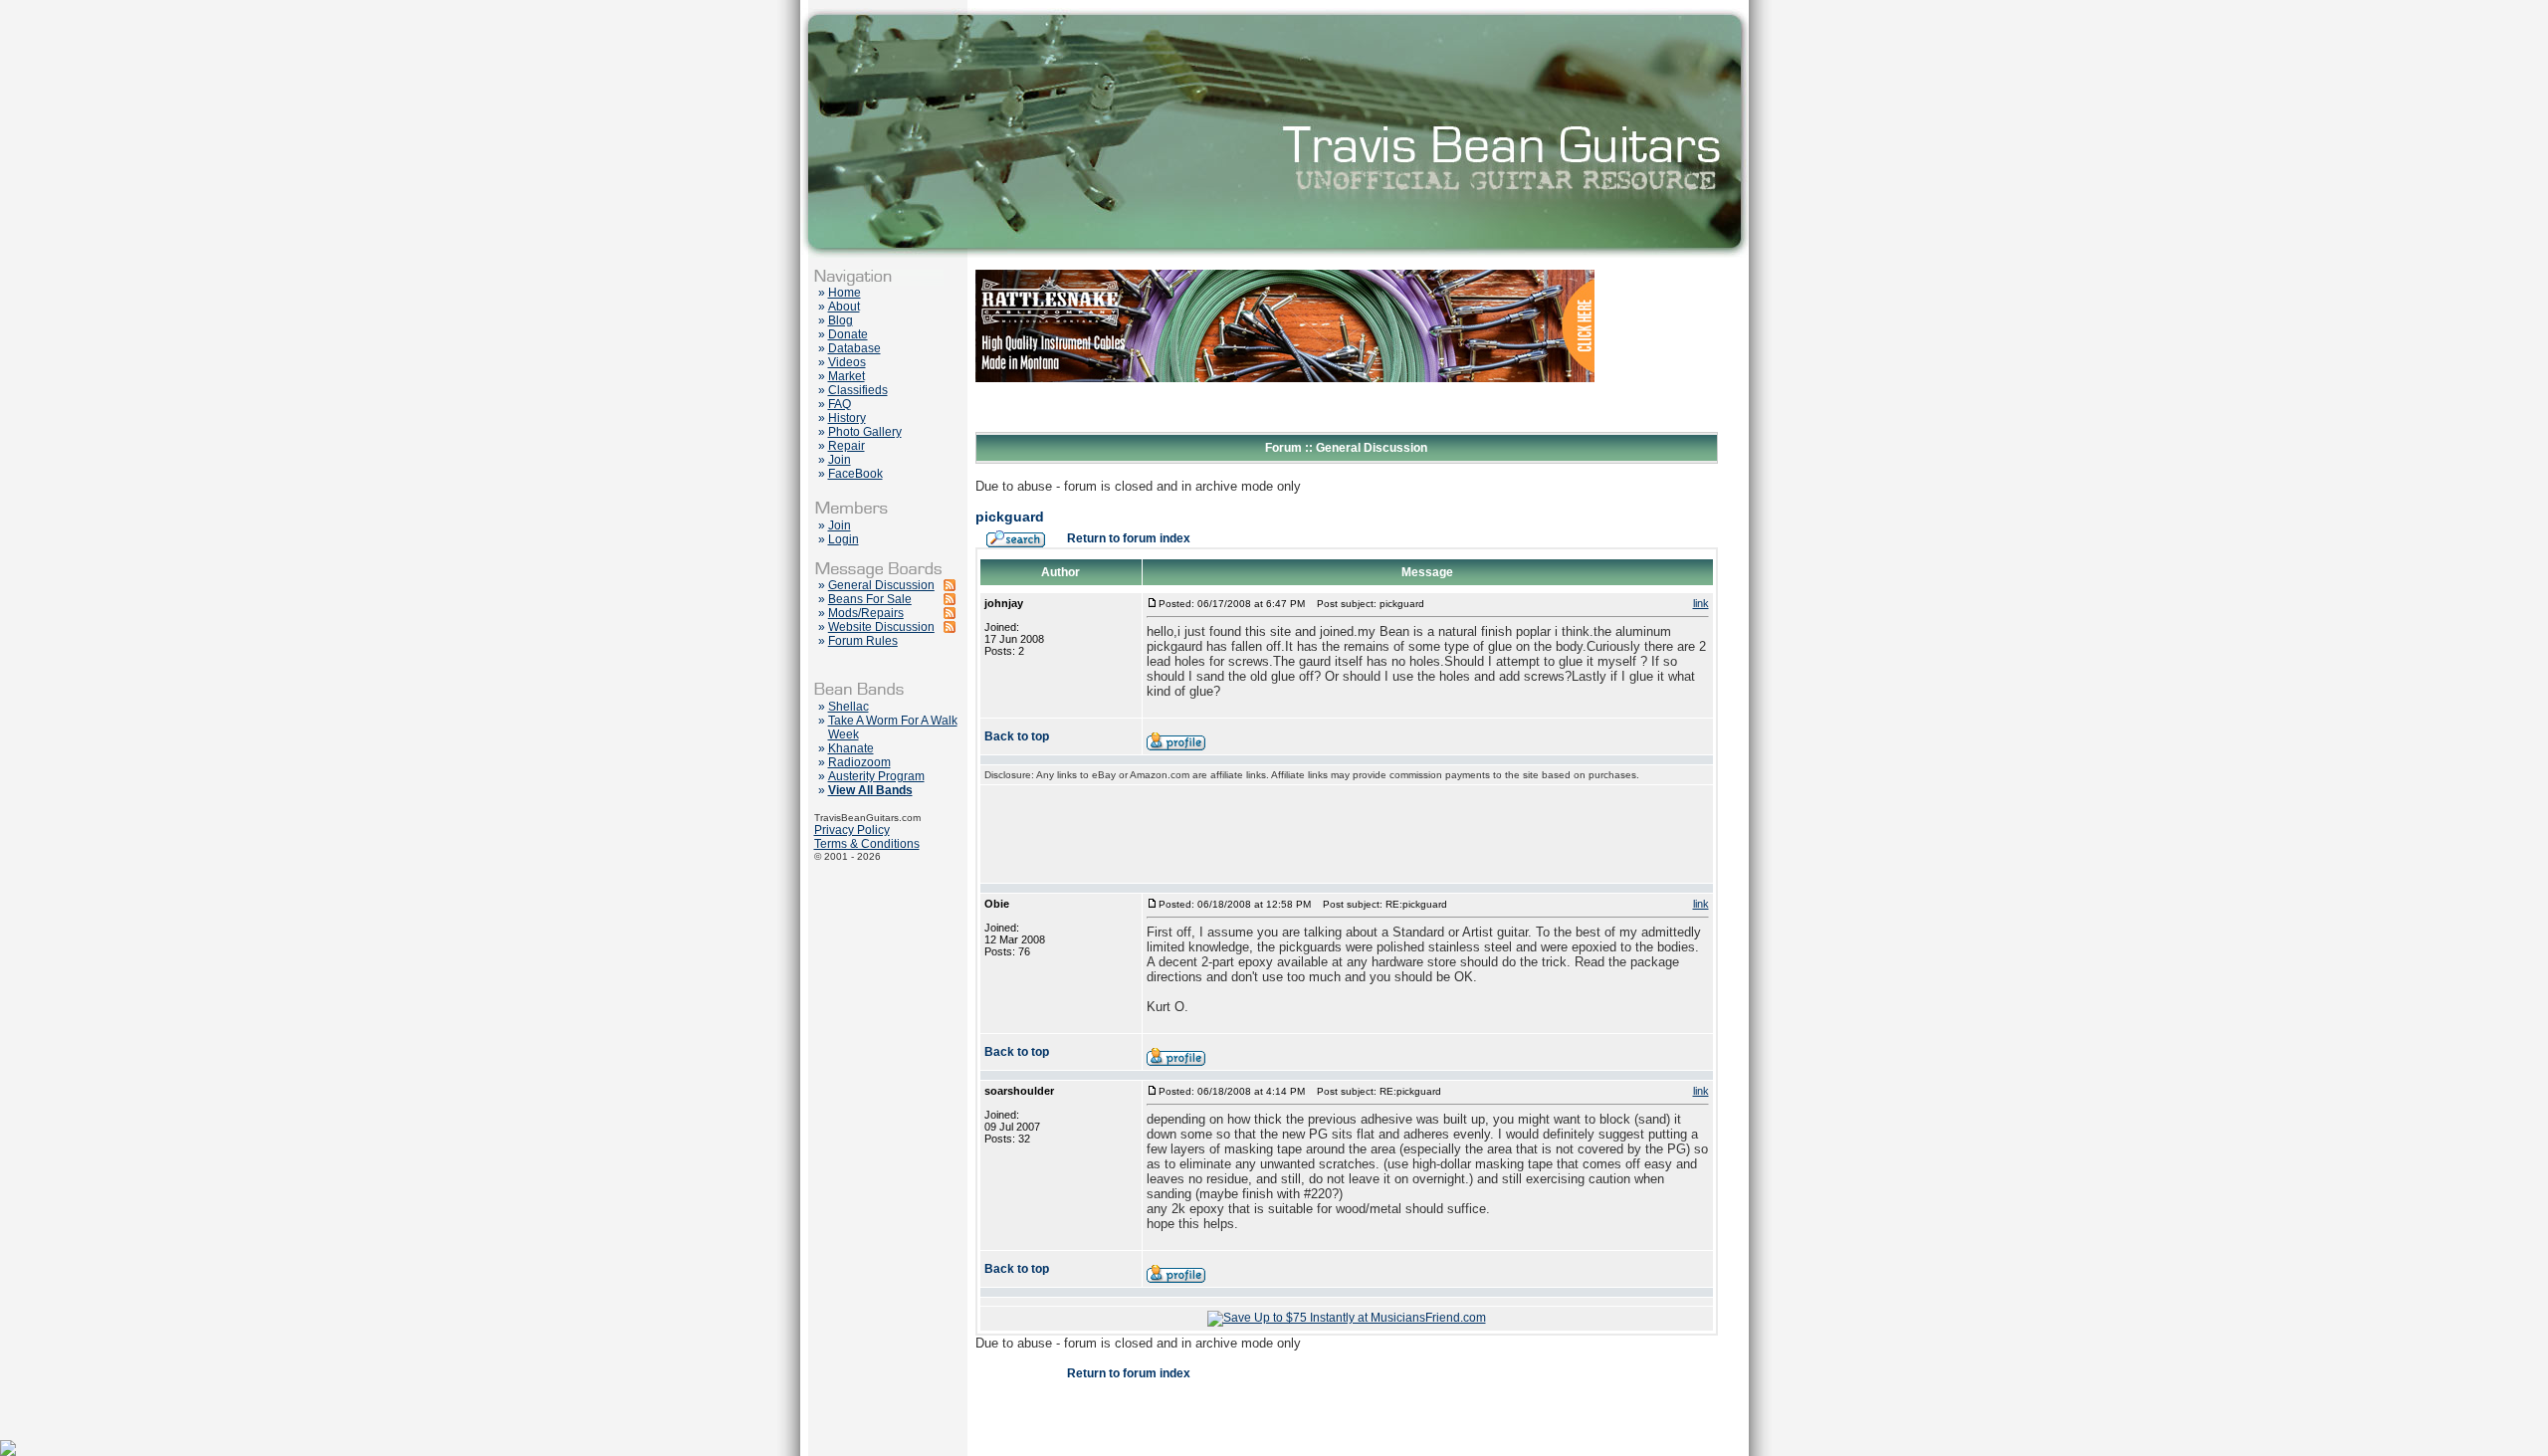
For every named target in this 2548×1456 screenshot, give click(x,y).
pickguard (1010, 517)
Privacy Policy (852, 830)
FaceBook (855, 474)
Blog (841, 320)
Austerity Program (876, 776)
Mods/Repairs (866, 613)
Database (854, 348)
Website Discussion (881, 627)
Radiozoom (859, 762)
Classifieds (858, 390)
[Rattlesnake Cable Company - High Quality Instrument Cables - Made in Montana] (1285, 428)
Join (840, 460)
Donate (848, 334)
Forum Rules (863, 641)
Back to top (1017, 736)
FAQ (840, 404)
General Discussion (881, 585)
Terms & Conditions (867, 844)
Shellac (849, 707)
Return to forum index (1129, 538)
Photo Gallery (865, 432)
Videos (847, 362)
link (1701, 603)
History (847, 418)
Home (845, 293)
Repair (847, 446)
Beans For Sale (870, 599)
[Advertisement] (1347, 834)
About (844, 307)
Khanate (851, 748)
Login (844, 539)
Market (847, 376)
